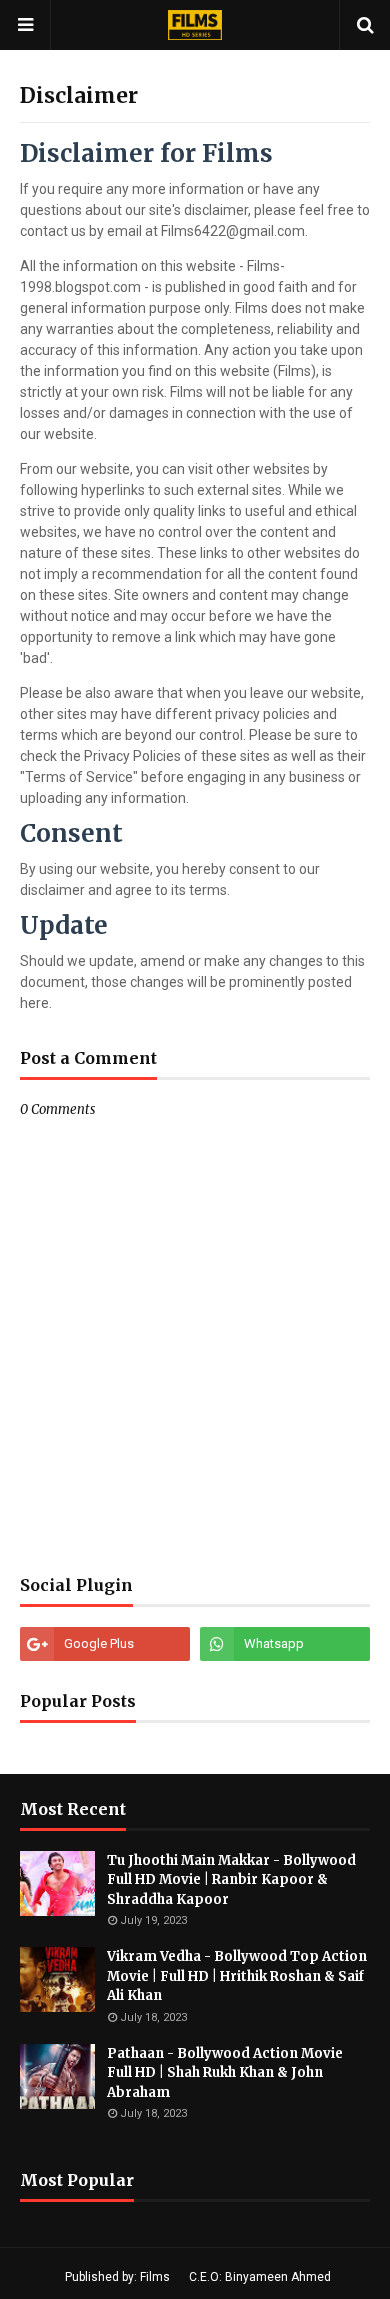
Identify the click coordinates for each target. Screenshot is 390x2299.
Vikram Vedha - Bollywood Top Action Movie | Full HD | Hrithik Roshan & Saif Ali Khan (237, 1976)
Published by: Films (117, 2277)
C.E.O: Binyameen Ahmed (260, 2277)
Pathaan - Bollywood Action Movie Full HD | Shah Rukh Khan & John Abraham (225, 2073)
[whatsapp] (285, 1644)
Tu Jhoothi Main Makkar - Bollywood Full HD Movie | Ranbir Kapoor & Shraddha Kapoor (231, 1880)
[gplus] (105, 1644)
